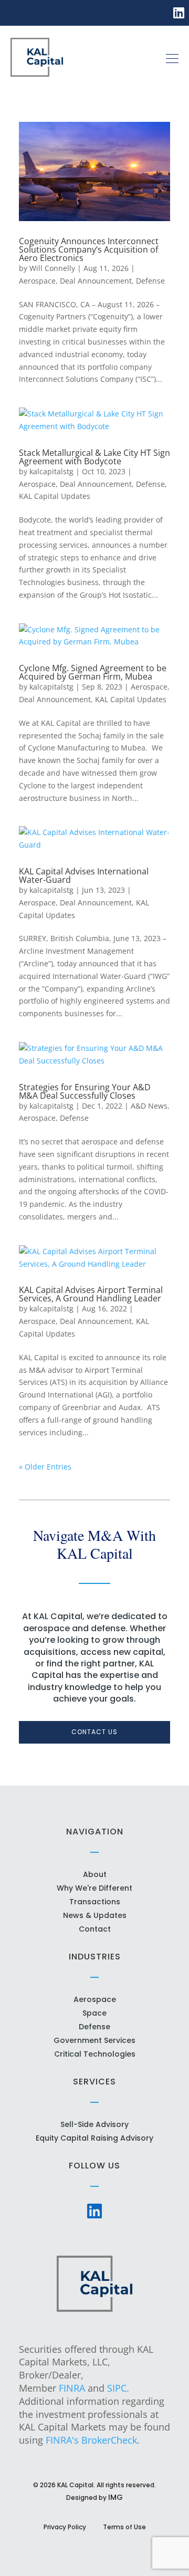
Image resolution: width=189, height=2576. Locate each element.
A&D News (149, 1106)
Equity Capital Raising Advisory (94, 2138)
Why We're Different (94, 1888)
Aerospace (37, 281)
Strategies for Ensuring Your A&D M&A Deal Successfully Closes (85, 1091)
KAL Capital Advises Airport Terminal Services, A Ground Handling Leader (91, 1294)
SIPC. (118, 2388)
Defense (150, 281)
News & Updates (95, 1915)
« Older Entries (45, 1467)
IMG (115, 2497)
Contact (95, 1929)
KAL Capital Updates (55, 496)
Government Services (94, 2040)
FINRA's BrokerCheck (91, 2440)
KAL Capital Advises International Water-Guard (84, 875)
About (95, 1874)
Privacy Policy (65, 2527)
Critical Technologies (95, 2054)
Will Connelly (52, 268)
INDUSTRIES (95, 1957)
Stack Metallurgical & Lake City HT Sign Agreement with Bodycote (94, 457)
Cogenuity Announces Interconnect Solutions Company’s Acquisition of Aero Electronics (89, 249)
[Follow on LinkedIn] (179, 12)
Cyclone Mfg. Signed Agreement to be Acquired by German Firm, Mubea (93, 672)
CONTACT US (94, 1732)
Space (94, 2013)
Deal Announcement (96, 281)
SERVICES (94, 2082)
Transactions (95, 1902)
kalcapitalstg (51, 471)
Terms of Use (124, 2527)
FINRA (72, 2388)
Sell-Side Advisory (94, 2124)
